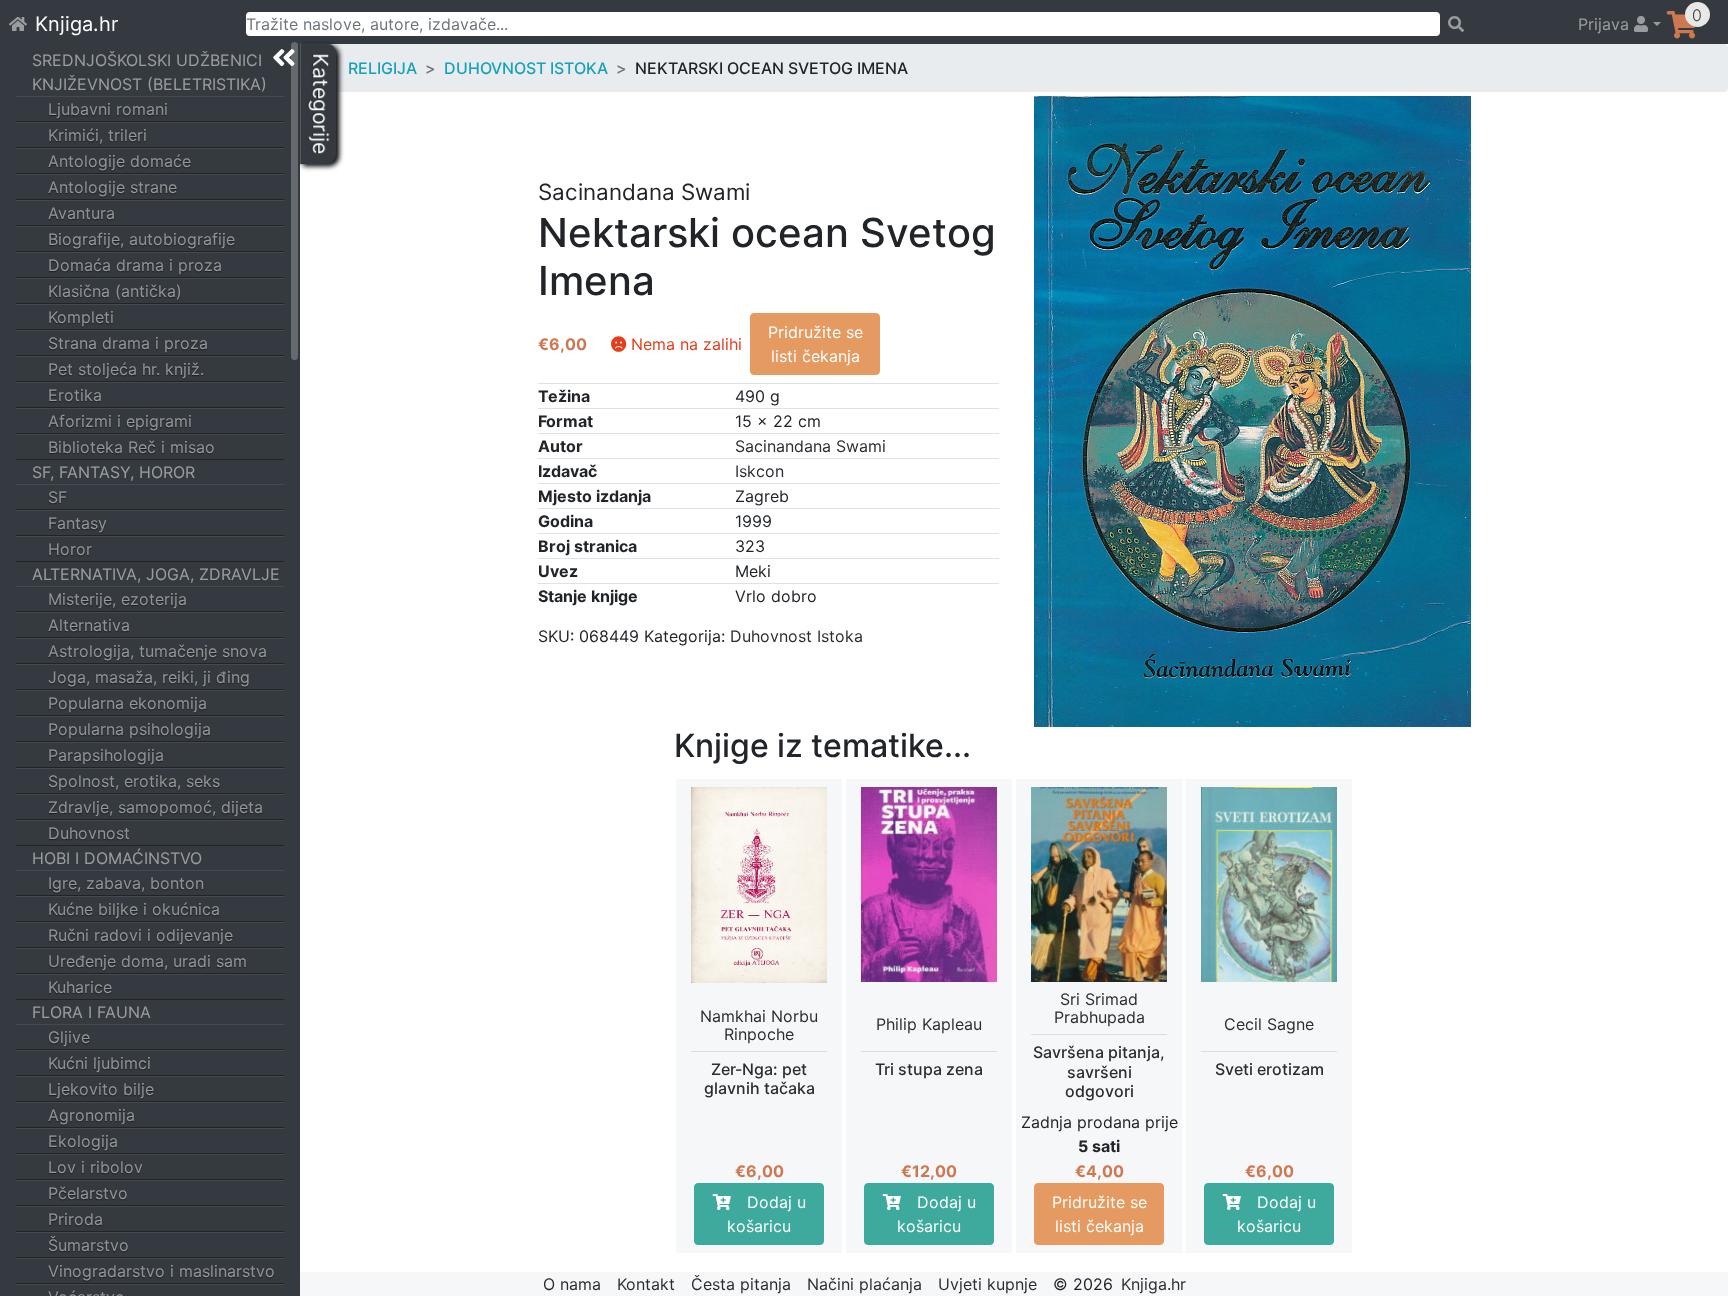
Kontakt (646, 1284)
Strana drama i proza (128, 343)
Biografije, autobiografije (141, 239)
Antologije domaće (119, 161)
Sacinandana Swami (810, 446)
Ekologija (83, 1141)
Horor (70, 549)
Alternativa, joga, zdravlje (156, 574)
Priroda (75, 1219)
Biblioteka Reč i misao (131, 447)
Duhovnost (89, 833)
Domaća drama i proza (135, 265)
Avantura (81, 213)
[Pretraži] (1499, 24)
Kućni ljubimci (99, 1063)
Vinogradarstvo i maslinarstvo (161, 1271)
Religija (382, 68)
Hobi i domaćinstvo (117, 858)
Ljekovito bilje (101, 1089)
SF (57, 497)
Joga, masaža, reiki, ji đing (149, 677)
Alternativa (89, 625)
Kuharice (80, 987)
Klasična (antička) (115, 291)
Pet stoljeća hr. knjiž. (126, 369)
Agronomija (91, 1115)
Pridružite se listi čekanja (815, 344)
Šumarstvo (88, 1245)
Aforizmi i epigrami (120, 421)
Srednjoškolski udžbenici (147, 60)
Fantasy (77, 523)
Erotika (75, 395)
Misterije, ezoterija (117, 599)
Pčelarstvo (88, 1193)
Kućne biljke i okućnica (134, 909)
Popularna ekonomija (127, 703)
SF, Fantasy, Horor (113, 472)
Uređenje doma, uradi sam (147, 961)
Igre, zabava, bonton (126, 883)
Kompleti (81, 317)
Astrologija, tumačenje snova (157, 651)
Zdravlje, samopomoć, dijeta (155, 807)
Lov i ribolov (95, 1167)
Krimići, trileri (97, 135)
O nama (572, 1284)
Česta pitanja (741, 1284)
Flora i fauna (91, 1012)
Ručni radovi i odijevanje (140, 935)
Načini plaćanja (864, 1284)
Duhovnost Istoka (526, 68)
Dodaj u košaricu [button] (766, 1214)
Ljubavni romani (108, 109)
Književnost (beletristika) (149, 84)
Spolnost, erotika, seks (134, 781)
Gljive (69, 1037)
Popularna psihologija (129, 729)
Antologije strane (112, 187)
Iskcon (759, 471)
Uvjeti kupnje (987, 1284)
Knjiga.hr (76, 24)
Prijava (1606, 24)
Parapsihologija (106, 755)
